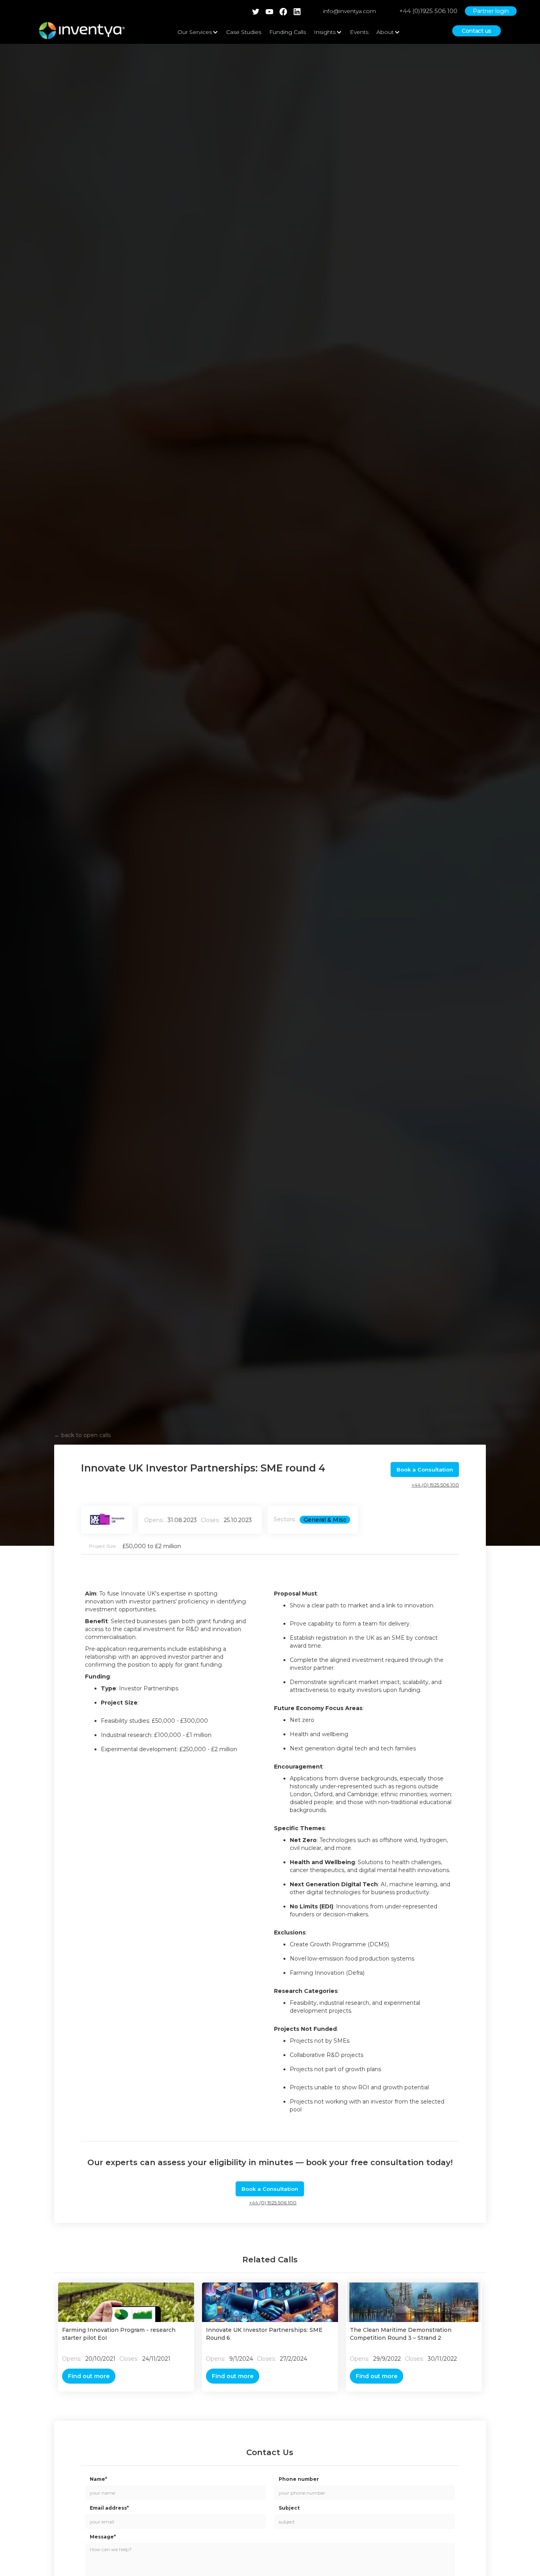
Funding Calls (288, 32)
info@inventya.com (349, 11)
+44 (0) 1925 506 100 (435, 1485)
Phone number (299, 2479)
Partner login (491, 11)
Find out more (89, 2376)
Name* (98, 2479)
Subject (289, 2508)
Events (359, 32)
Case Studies (244, 32)
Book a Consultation (425, 1470)
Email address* (109, 2508)
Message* (103, 2537)
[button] (198, 32)
